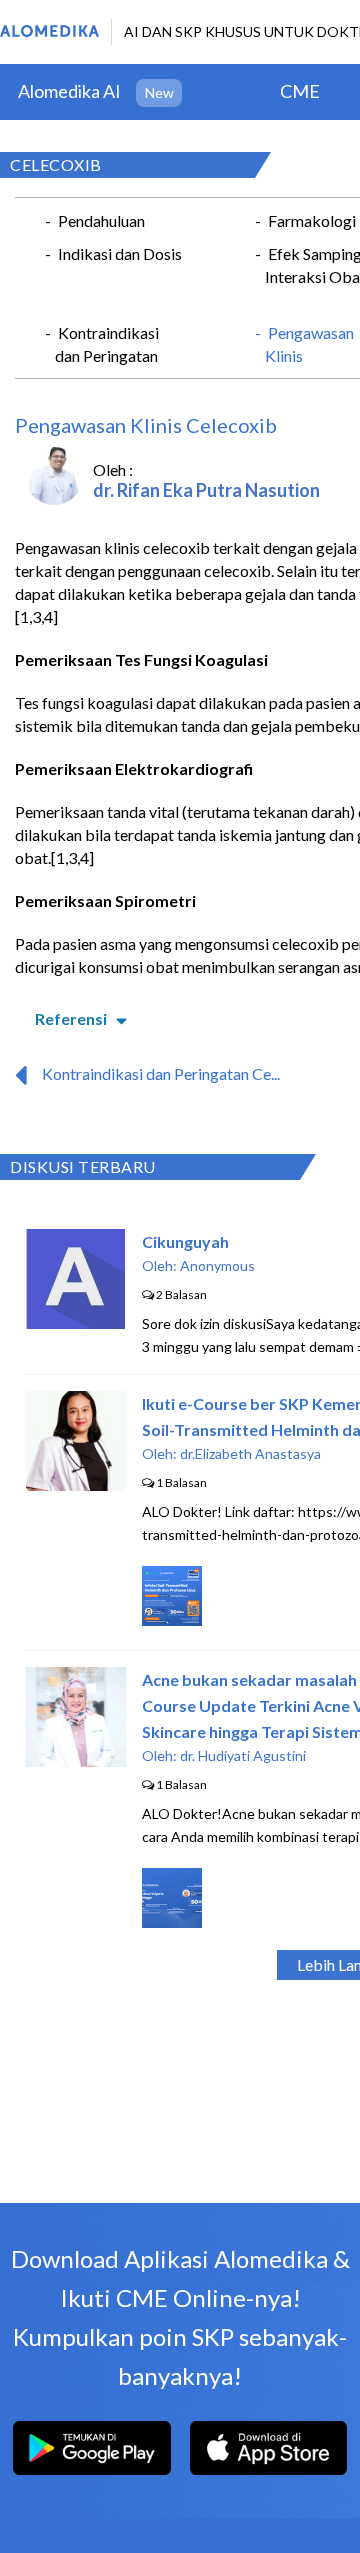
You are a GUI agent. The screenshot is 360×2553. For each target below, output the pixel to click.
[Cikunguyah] (75, 1322)
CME (300, 91)
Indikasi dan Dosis (120, 253)
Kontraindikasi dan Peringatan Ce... (161, 1073)
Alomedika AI (69, 91)
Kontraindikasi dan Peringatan (107, 344)
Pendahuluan (101, 220)
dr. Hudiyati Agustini (243, 1755)
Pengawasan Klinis (309, 344)
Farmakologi (312, 220)
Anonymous (217, 1265)
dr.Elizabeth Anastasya (250, 1453)
